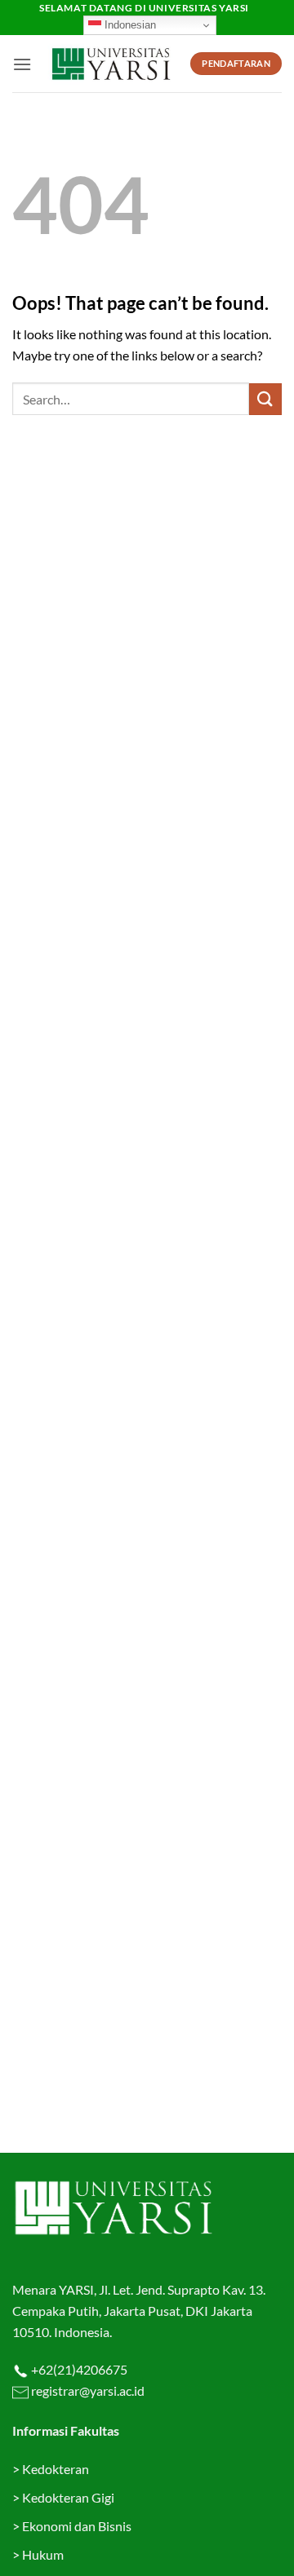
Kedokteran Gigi (68, 2497)
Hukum (43, 2554)
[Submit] (265, 399)
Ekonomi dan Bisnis (76, 2526)
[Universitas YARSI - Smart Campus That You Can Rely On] (111, 64)
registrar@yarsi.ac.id (87, 2390)
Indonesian (129, 25)
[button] (22, 64)
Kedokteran (56, 2469)
